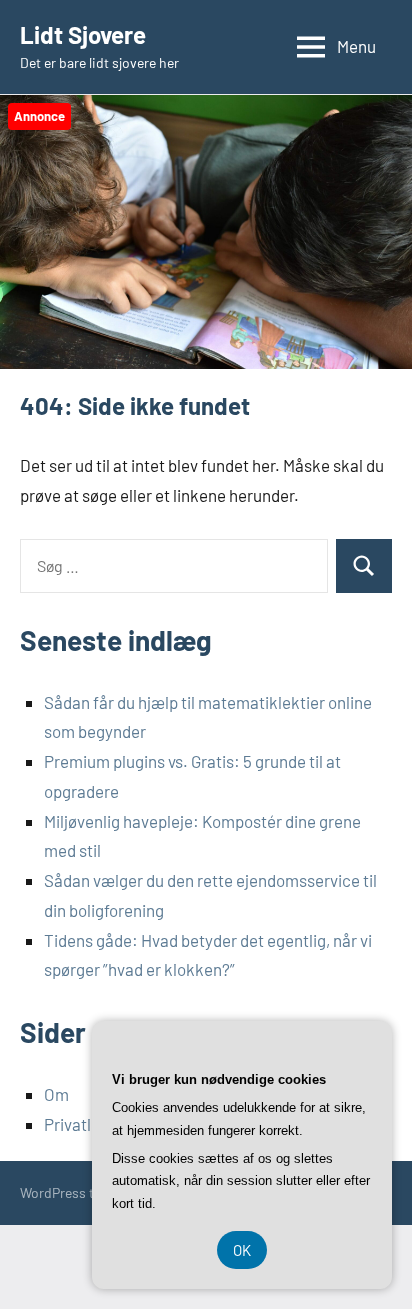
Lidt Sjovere (83, 34)
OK (242, 1250)
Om (56, 1094)
